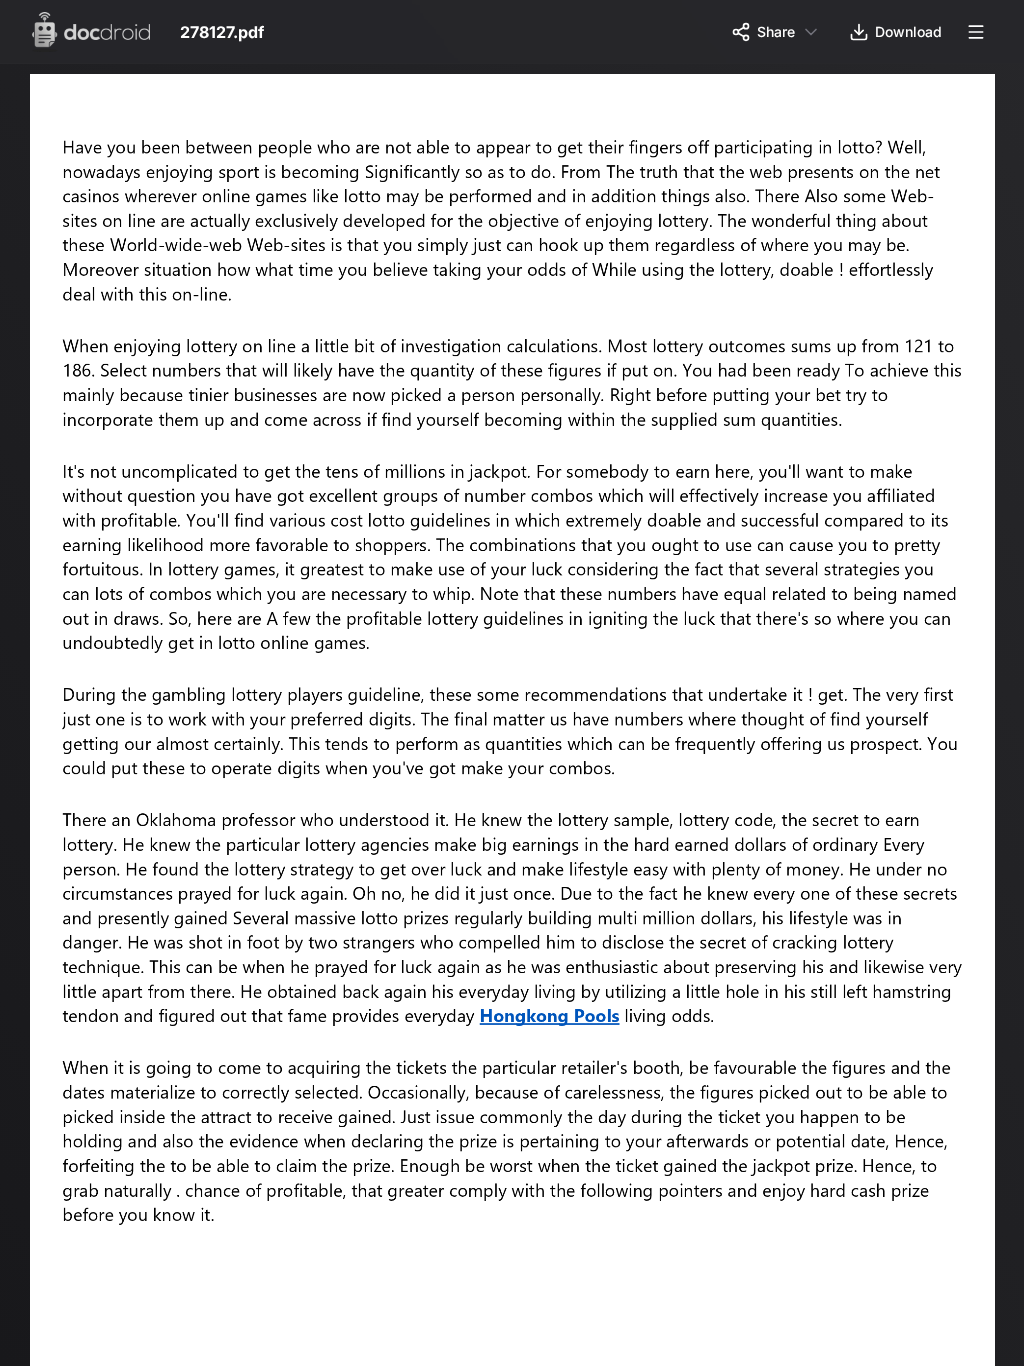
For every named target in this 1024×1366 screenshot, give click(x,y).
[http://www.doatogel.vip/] (558, 1027)
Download (908, 31)
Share (776, 31)
